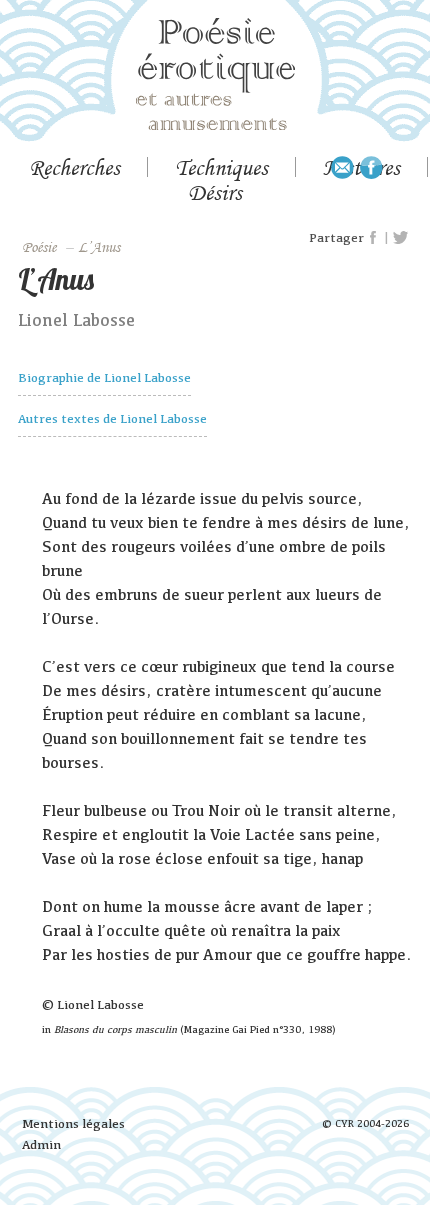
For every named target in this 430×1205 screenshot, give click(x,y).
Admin (41, 1144)
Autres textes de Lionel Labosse (112, 418)
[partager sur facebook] (374, 238)
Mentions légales (73, 1123)
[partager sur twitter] (400, 238)
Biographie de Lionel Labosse (104, 377)
